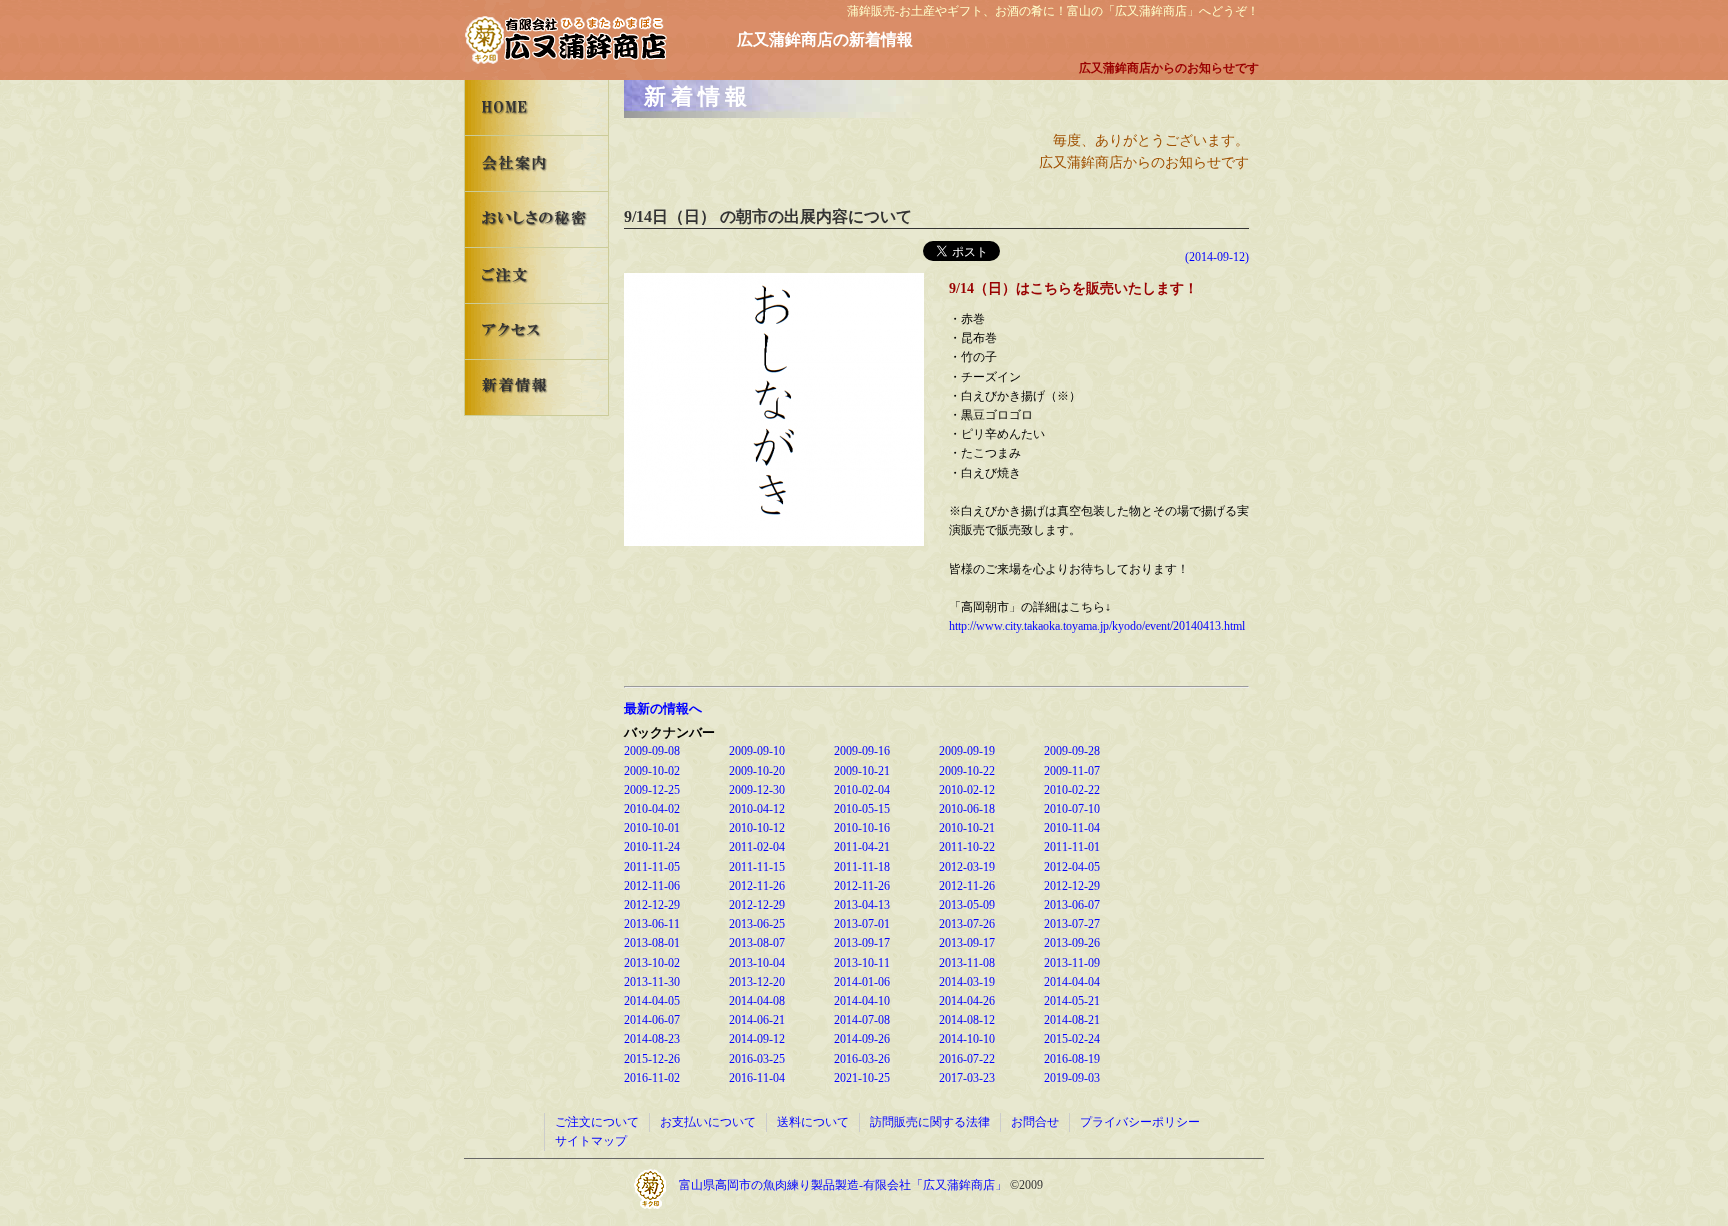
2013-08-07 (757, 943)
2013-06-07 (1072, 905)
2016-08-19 (1072, 1059)
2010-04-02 (652, 809)
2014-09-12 (757, 1039)
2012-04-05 (1072, 867)
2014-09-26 (862, 1039)
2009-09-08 (652, 751)
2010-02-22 (1072, 790)
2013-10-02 (652, 963)
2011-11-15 (757, 867)
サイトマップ (591, 1141)
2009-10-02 (652, 771)
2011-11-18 (862, 867)
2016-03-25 (757, 1059)
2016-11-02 (652, 1078)
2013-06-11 (652, 924)
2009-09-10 (757, 751)
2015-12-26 (652, 1059)
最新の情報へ (663, 708)
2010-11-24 (652, 847)
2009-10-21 (862, 771)
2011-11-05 (652, 867)
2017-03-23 (967, 1078)
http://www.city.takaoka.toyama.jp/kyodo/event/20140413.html (1097, 626)
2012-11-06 (652, 886)
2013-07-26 (967, 924)
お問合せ (1035, 1122)
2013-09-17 (862, 943)
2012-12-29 (1072, 886)
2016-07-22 (967, 1059)
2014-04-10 (862, 1001)
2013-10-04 (757, 963)
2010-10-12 (757, 828)
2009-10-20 (757, 771)
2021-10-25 (862, 1078)
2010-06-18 (967, 809)
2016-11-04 (757, 1078)
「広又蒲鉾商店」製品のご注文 (536, 275)
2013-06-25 (757, 924)
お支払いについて (708, 1122)
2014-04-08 (757, 1001)
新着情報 (536, 387)
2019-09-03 (1072, 1078)
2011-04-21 (862, 847)
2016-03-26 (862, 1059)
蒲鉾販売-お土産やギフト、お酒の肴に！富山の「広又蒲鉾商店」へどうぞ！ (1053, 11)
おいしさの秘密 (536, 219)
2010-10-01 (652, 828)
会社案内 (536, 163)
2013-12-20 (757, 982)
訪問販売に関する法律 (930, 1122)
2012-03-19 (967, 867)
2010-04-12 (757, 809)
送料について (813, 1122)
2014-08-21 (1072, 1020)
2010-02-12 (967, 790)
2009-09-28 (1072, 751)
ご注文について (597, 1122)
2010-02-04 (862, 790)
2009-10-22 (967, 771)
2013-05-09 (967, 905)
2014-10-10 (967, 1039)
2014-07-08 (862, 1020)
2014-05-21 (1072, 1001)
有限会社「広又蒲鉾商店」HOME (536, 107)
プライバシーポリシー (1140, 1122)
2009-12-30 (757, 790)
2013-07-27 (1072, 924)
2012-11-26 (757, 886)
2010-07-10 (1072, 809)
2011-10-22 (967, 847)
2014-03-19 (967, 982)
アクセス (536, 331)
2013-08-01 (652, 943)
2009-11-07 (1072, 771)
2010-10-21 (967, 828)
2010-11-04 (1072, 828)
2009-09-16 (862, 751)
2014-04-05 (652, 1001)
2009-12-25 (652, 790)
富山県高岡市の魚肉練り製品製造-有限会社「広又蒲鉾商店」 (844, 1185)
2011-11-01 (1072, 847)
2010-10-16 (862, 828)
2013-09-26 (1072, 943)
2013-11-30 (652, 982)
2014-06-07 (652, 1020)
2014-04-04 (1072, 982)
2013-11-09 (1072, 963)
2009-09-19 (967, 751)
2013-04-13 (862, 905)
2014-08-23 (652, 1039)
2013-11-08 (967, 963)
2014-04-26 (967, 1001)
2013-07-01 (862, 924)
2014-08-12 (967, 1020)
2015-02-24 (1072, 1039)
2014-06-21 (757, 1020)
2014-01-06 (862, 982)
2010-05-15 (862, 809)
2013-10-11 (862, 963)
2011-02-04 (757, 847)
